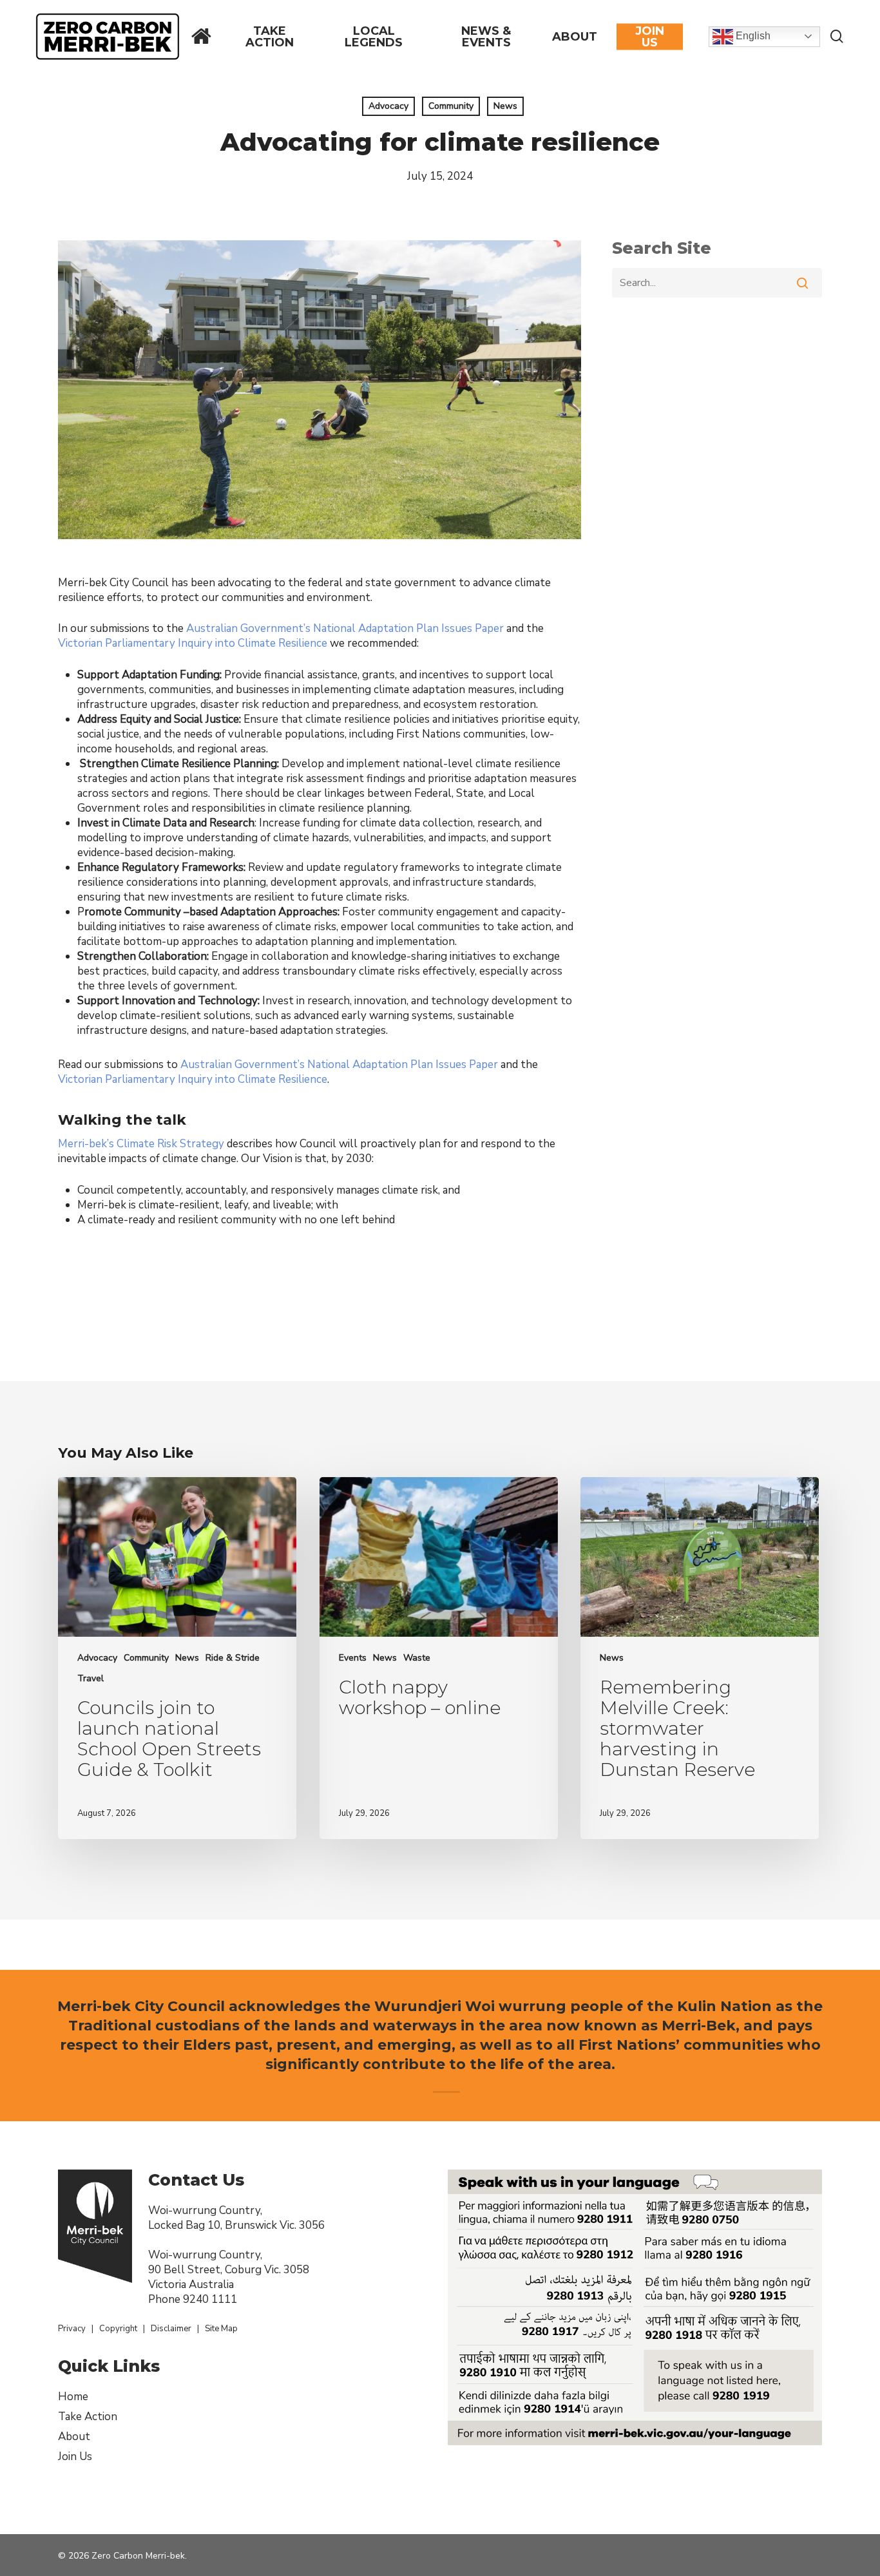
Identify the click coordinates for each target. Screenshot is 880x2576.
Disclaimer (171, 2329)
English (752, 36)
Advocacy (388, 106)
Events (353, 1658)
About (74, 2437)
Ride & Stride (233, 1658)
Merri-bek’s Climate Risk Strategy (141, 1144)
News (505, 106)
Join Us (75, 2457)
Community (451, 106)
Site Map (221, 2329)
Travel (91, 1678)
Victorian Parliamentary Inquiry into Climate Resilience (193, 643)
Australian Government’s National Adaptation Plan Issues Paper (345, 628)
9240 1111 (210, 2299)
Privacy (72, 2329)
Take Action (88, 2417)
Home (73, 2397)
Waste (417, 1658)
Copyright (118, 2329)
